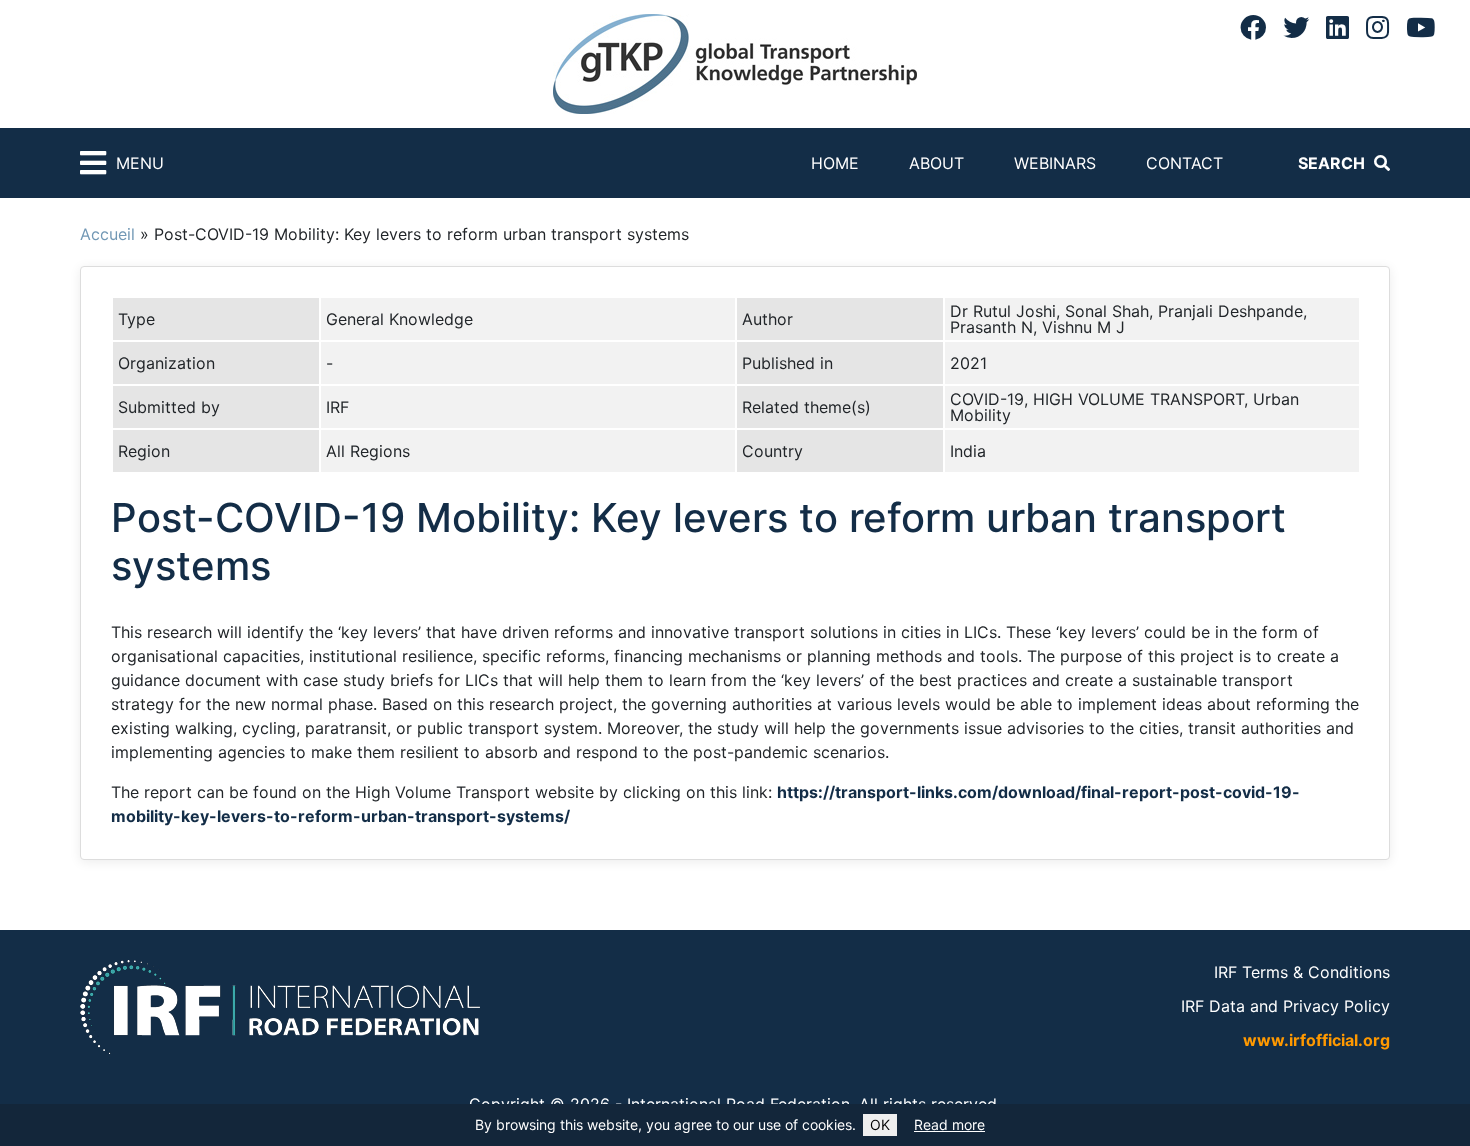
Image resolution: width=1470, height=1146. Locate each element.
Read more (949, 1124)
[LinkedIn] (1337, 27)
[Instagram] (1377, 27)
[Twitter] (1296, 27)
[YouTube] (1420, 27)
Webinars (1055, 163)
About (936, 163)
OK (880, 1124)
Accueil (107, 234)
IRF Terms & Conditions (1302, 972)
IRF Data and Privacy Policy (1285, 1006)
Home (835, 163)
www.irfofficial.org (1316, 1040)
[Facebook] (1253, 27)
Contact (1184, 163)
